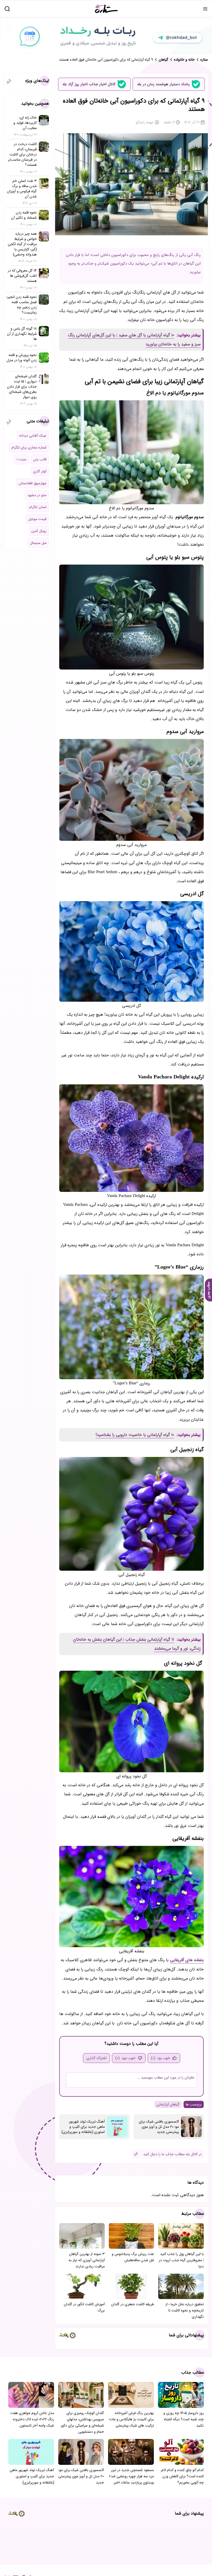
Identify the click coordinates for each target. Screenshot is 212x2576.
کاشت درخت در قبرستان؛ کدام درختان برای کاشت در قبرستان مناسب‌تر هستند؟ (22, 154)
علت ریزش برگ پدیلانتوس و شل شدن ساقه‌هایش (133, 2257)
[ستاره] (107, 9)
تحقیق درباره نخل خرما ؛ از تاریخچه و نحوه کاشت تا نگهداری (185, 2310)
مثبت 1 (21, 459)
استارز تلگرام (38, 507)
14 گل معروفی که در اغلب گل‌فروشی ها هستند (22, 276)
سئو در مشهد (37, 495)
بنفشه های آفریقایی (187, 1960)
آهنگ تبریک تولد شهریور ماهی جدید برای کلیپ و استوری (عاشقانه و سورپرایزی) (83, 2127)
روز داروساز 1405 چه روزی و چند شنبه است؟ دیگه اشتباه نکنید (184, 2419)
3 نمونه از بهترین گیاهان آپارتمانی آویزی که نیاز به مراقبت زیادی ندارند (87, 2260)
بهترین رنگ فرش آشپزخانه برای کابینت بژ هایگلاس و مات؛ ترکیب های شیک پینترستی (131, 2419)
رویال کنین (39, 531)
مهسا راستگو (145, 122)
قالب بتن (40, 459)
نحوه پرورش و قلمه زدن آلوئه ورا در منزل (22, 358)
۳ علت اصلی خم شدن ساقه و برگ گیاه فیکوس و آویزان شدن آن (22, 189)
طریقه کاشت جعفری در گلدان (133, 2304)
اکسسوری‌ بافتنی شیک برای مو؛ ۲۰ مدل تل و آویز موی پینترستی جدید (159, 2127)
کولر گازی (40, 471)
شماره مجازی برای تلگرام (29, 447)
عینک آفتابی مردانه (33, 436)
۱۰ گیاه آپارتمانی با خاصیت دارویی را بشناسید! (135, 1435)
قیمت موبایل (37, 519)
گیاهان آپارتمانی (168, 2104)
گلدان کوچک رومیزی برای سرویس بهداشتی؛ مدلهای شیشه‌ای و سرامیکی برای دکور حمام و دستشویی (82, 2422)
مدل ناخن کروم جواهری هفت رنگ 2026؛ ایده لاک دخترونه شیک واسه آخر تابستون (32, 2419)
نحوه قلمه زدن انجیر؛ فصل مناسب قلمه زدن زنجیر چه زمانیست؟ (22, 305)
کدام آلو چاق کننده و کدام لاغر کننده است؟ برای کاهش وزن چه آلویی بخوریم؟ (182, 2476)
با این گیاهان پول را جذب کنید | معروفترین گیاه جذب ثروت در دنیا (181, 2260)
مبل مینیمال (38, 543)
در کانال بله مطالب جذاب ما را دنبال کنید (172, 2154)
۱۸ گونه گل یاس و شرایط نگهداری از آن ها (22, 334)
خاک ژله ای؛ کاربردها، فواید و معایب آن (25, 123)
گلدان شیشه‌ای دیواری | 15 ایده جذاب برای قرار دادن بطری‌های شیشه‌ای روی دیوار (22, 387)
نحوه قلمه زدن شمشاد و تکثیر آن (24, 215)
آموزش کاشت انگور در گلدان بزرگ (84, 2307)
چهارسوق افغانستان (33, 483)
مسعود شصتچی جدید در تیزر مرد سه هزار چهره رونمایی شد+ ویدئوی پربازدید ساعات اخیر (131, 2476)
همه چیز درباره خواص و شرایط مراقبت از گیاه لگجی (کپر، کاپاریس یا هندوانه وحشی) (22, 244)
